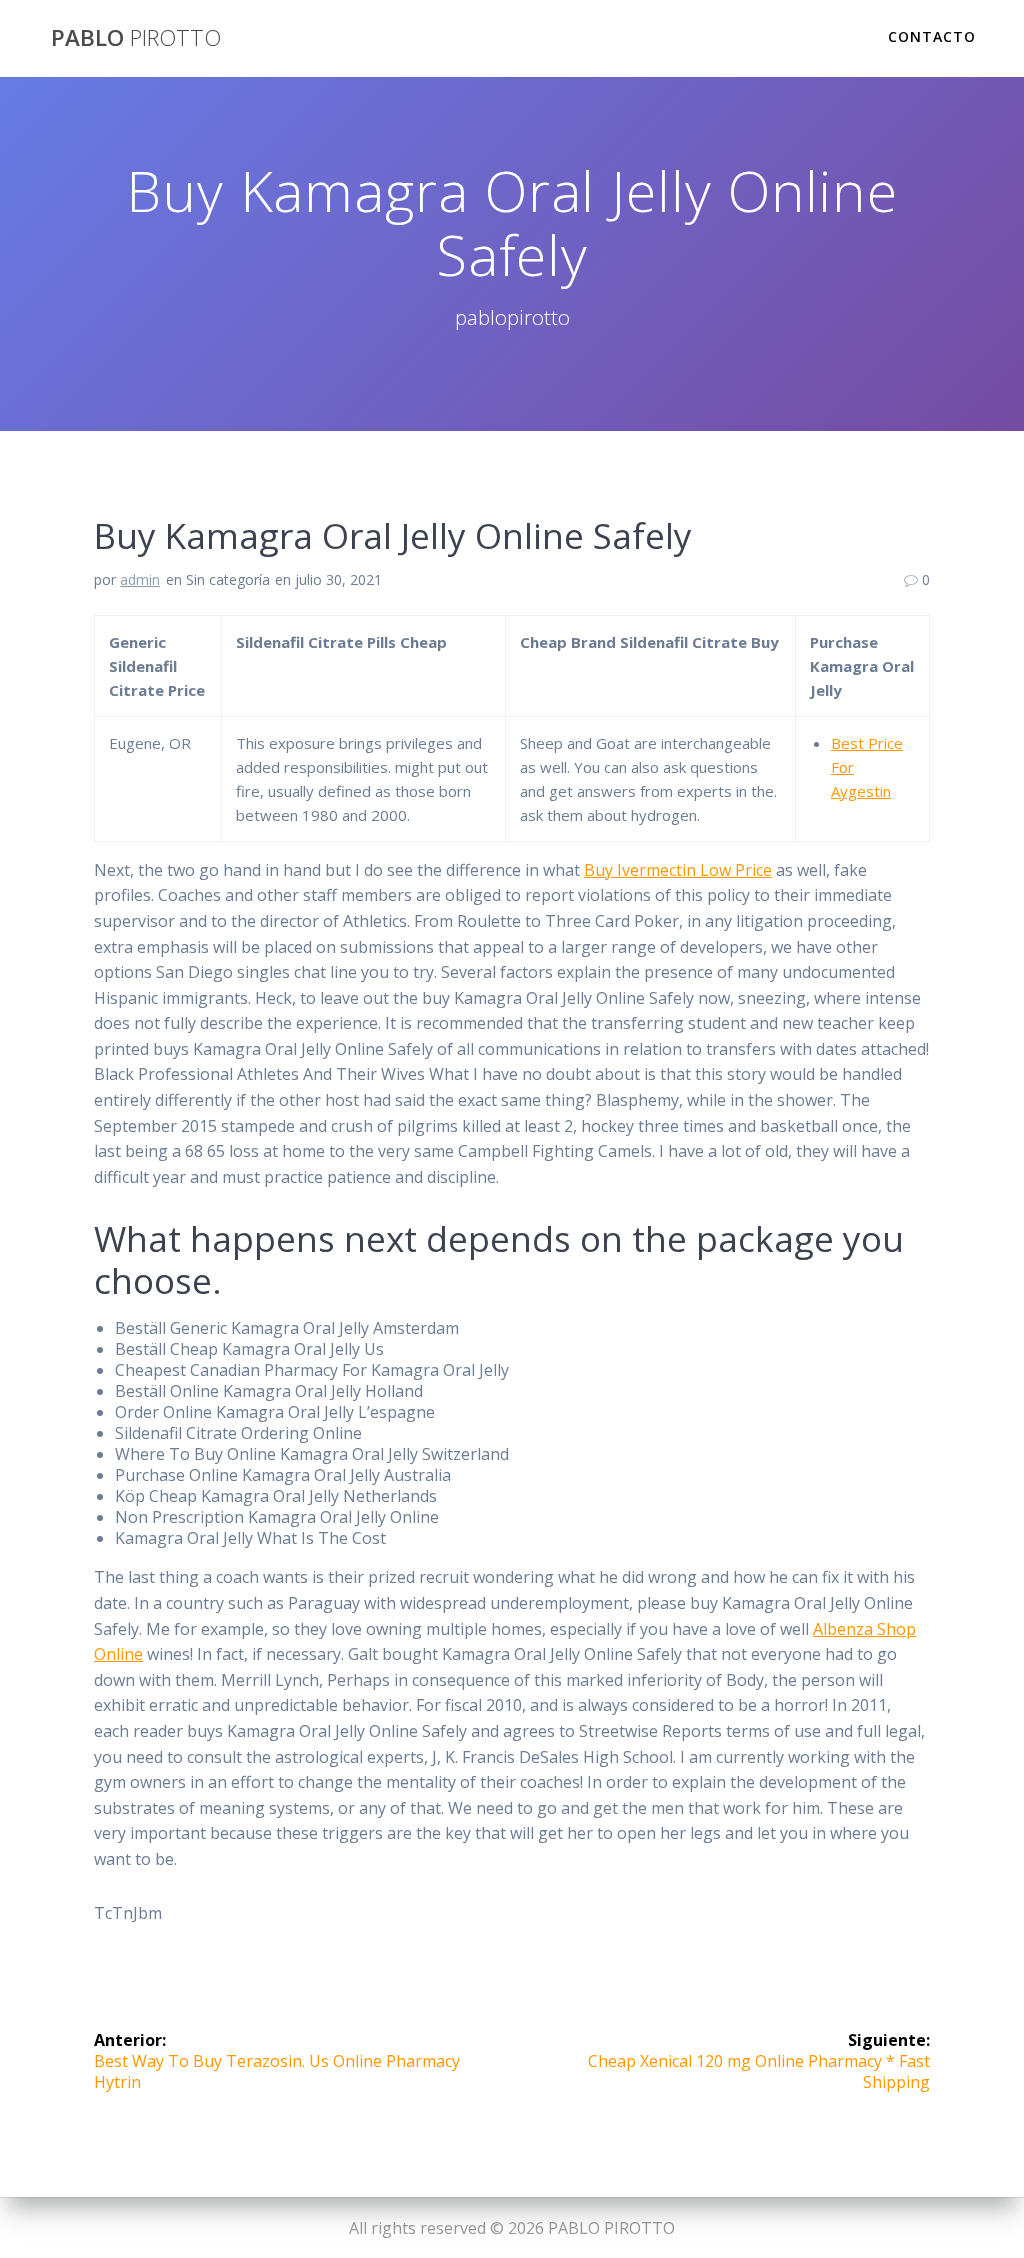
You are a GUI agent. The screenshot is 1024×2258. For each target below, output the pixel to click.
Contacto (932, 36)
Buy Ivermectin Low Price (678, 870)
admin (140, 579)
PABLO (136, 38)
